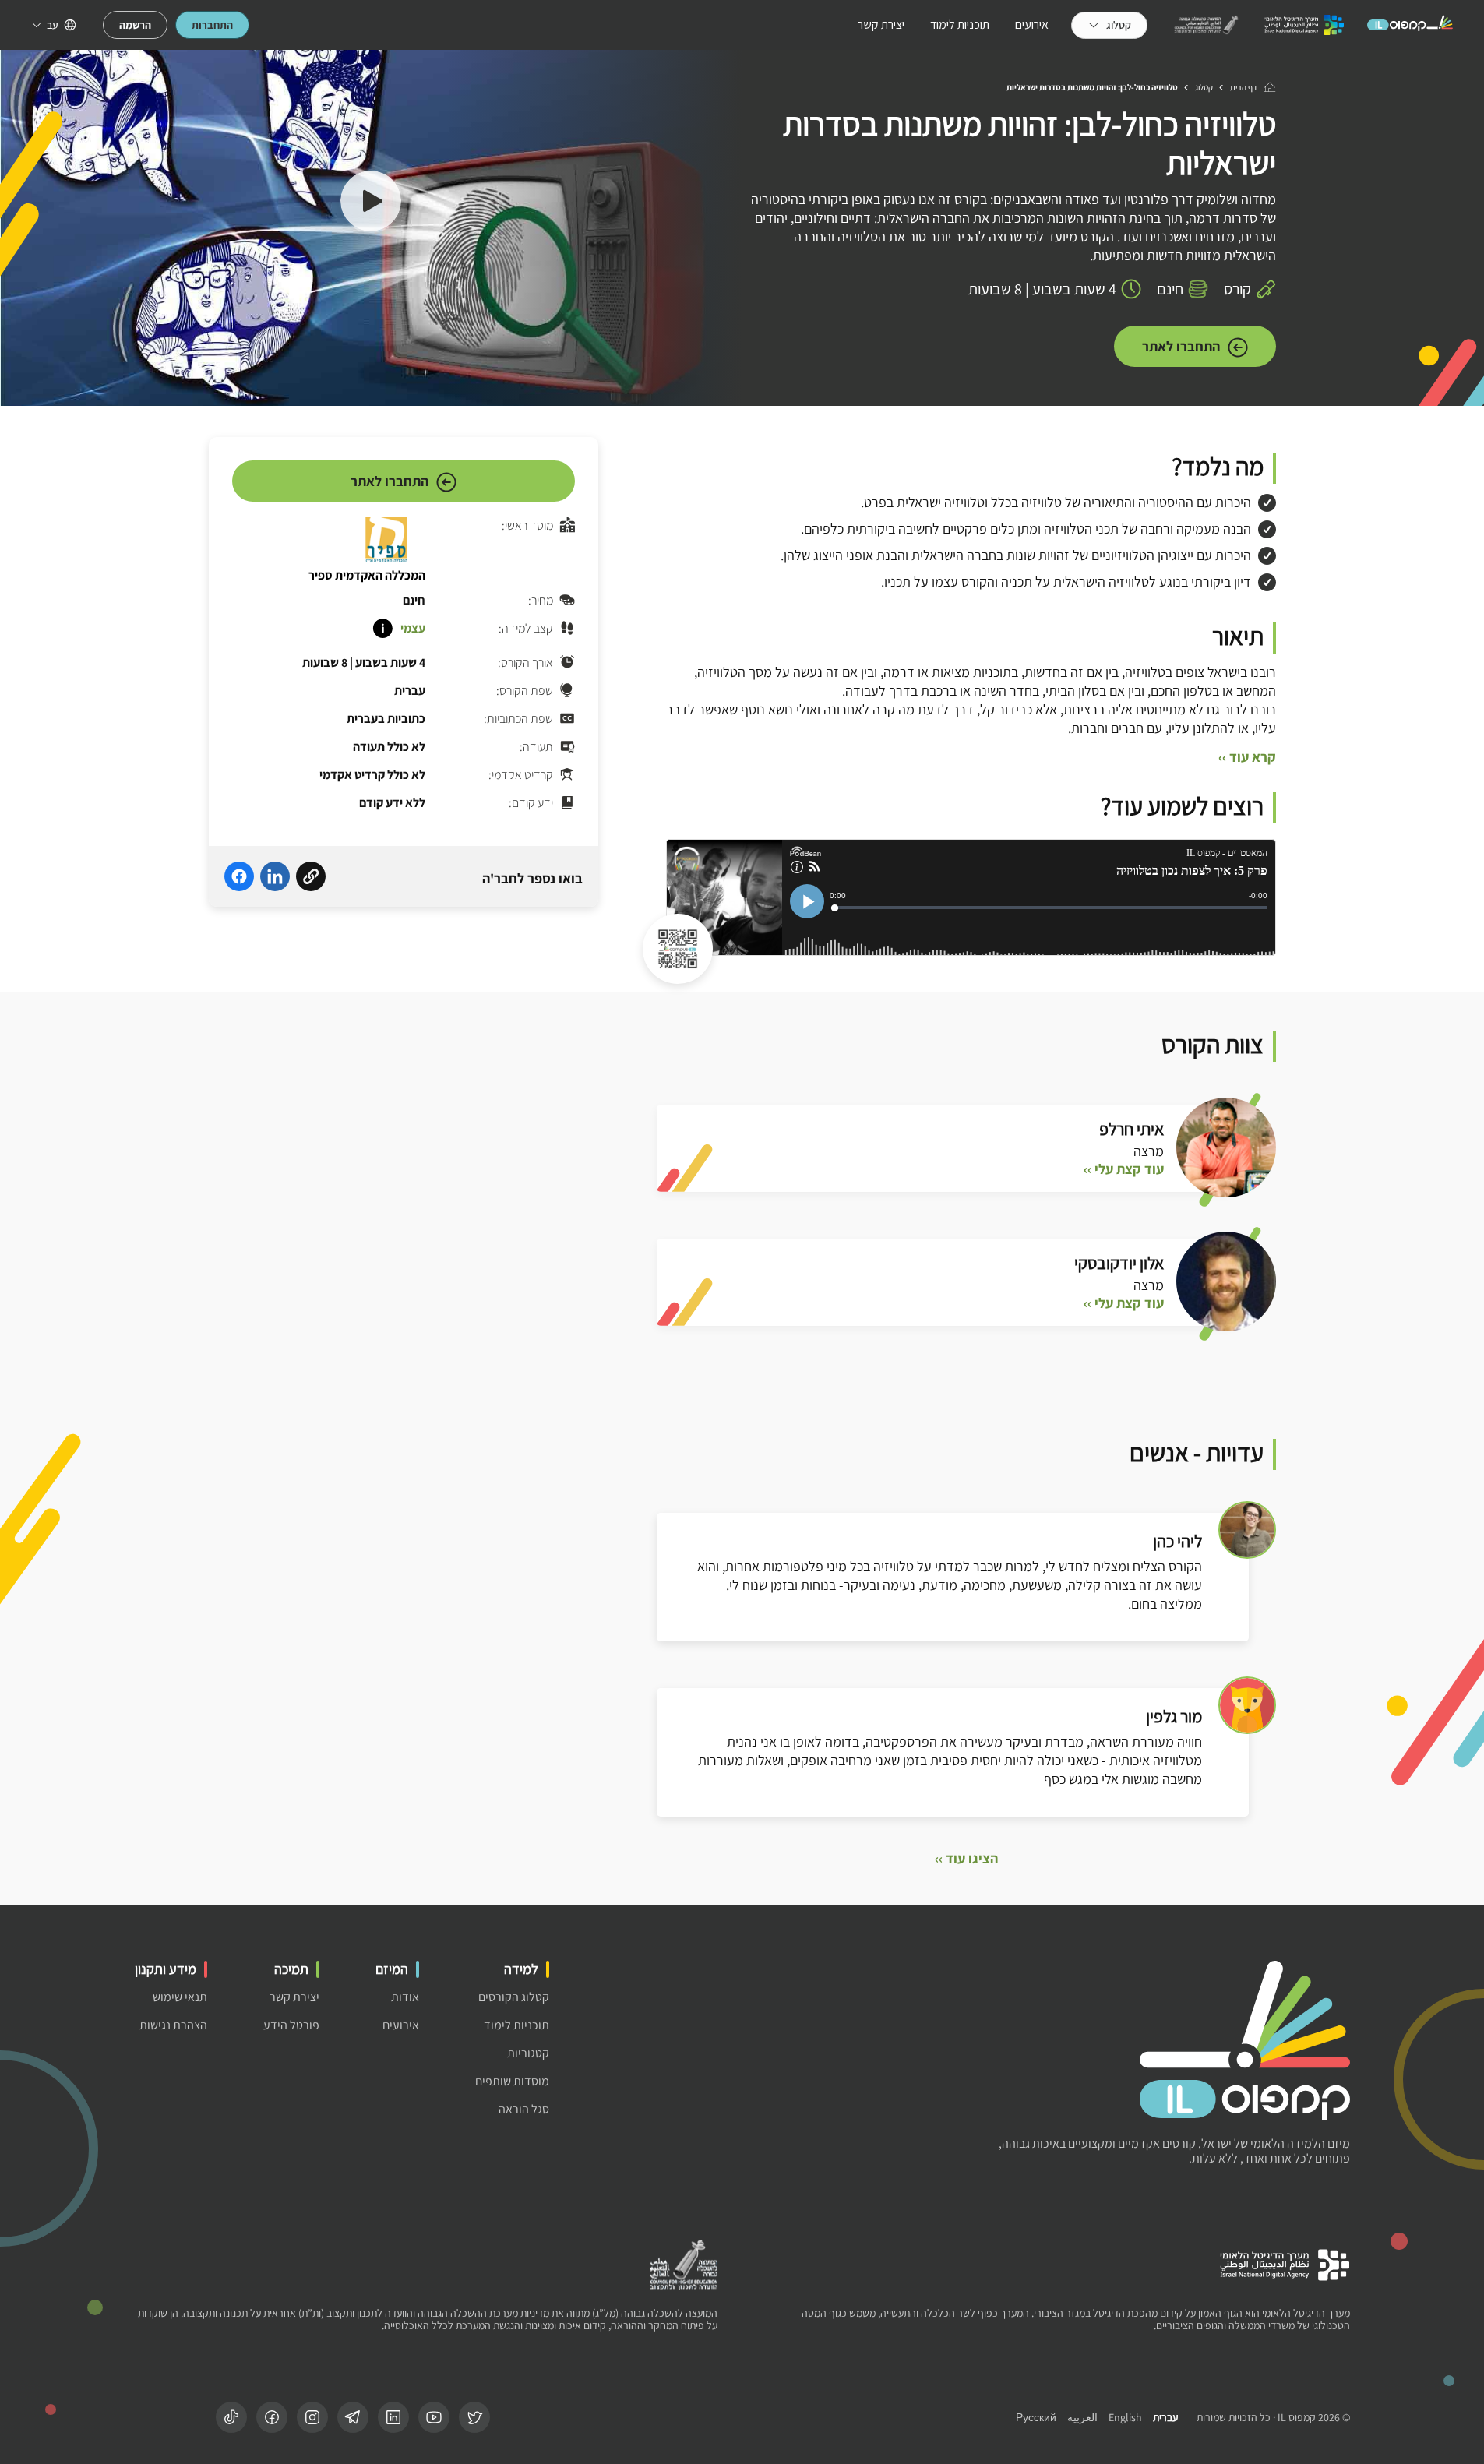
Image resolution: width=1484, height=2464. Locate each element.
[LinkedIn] (393, 2417)
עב (53, 25)
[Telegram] (353, 2417)
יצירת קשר (881, 25)
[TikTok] (231, 2417)
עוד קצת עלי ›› (1124, 1169)
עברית (1165, 2418)
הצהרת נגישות (173, 2025)
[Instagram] (312, 2417)
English (1125, 2418)
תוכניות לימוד (960, 25)
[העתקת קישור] (311, 879)
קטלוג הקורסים (514, 1997)
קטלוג (1204, 87)
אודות (405, 1997)
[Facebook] (272, 2417)
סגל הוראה (524, 2109)
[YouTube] (434, 2417)
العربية (1082, 2418)
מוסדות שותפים (512, 2081)
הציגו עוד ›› (966, 1859)
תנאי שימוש (180, 1997)
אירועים (1032, 25)
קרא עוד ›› (1247, 757)
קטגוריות (528, 2053)
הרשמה (135, 25)
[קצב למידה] (382, 629)
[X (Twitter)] (474, 2417)
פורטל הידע (291, 2025)
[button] (371, 203)
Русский (1036, 2418)
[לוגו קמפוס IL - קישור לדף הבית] (1410, 25)
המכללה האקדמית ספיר (367, 575)
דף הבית (1244, 87)
